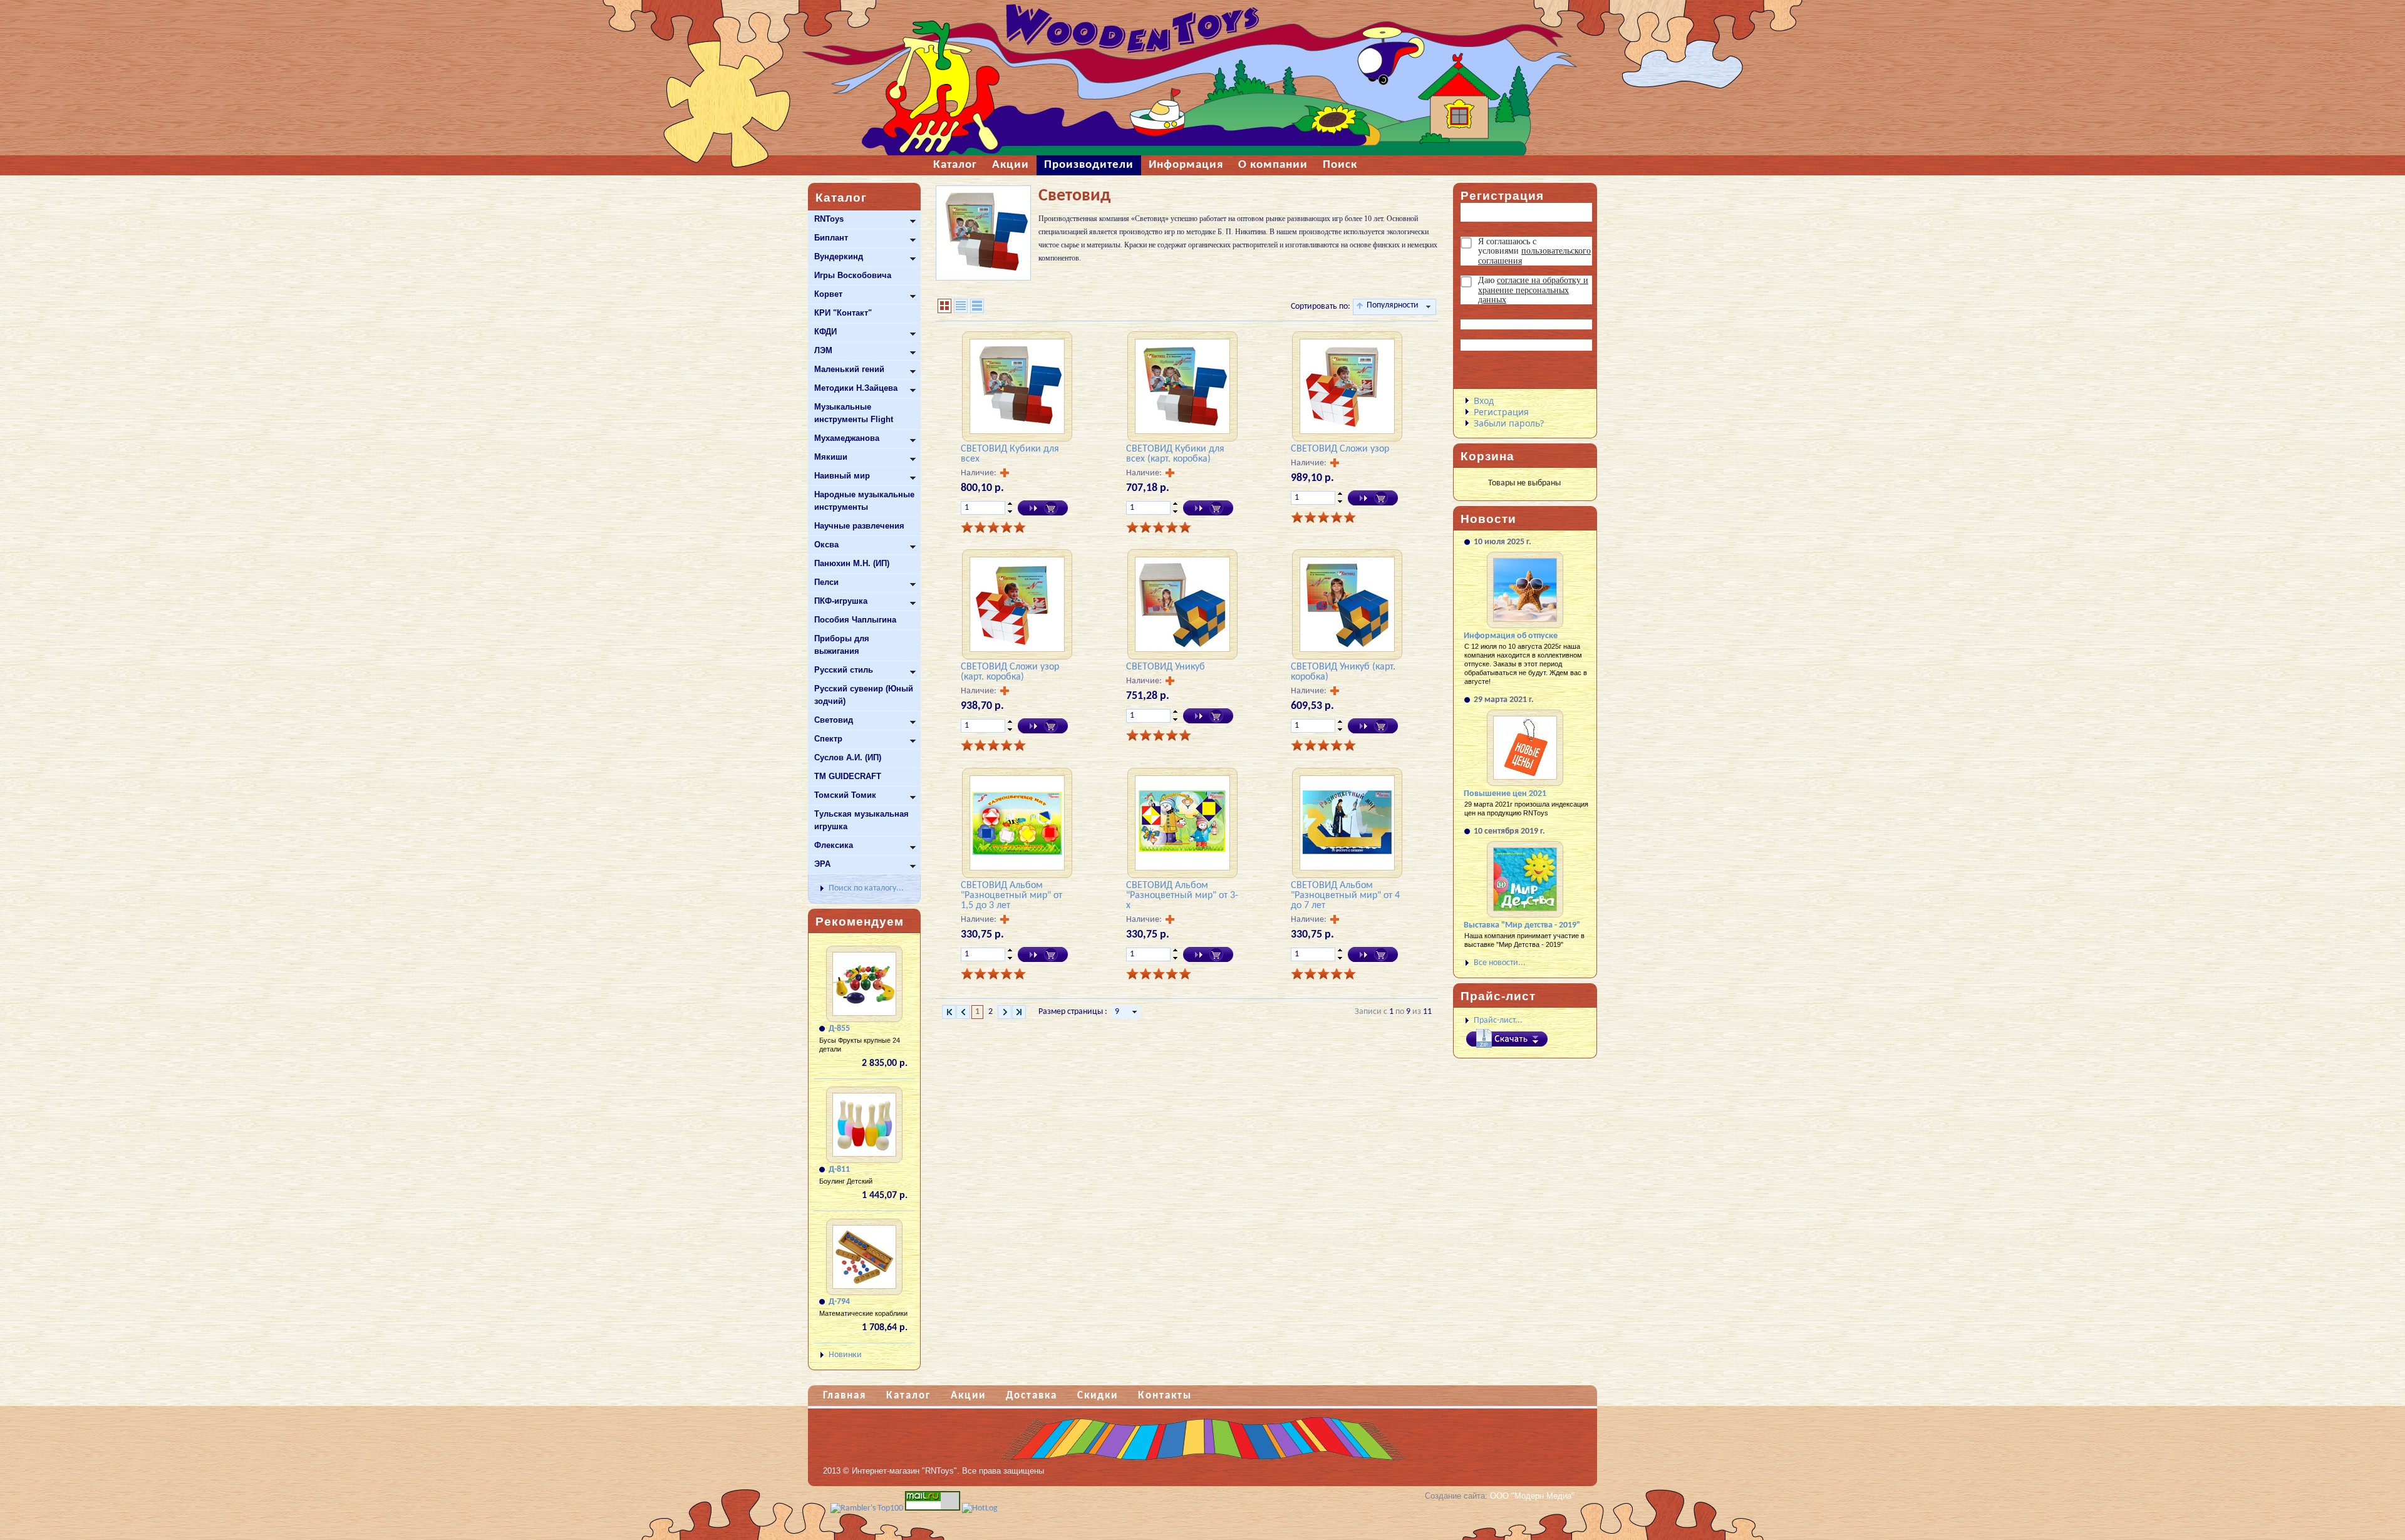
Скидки (1098, 1396)
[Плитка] (944, 306)
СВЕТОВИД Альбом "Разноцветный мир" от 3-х (1182, 896)
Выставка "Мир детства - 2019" (1522, 925)
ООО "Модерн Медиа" (1532, 1496)
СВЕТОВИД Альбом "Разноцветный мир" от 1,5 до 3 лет (1011, 896)
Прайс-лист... (1498, 1021)
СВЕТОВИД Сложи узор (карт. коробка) (1010, 672)
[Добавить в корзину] (1043, 508)
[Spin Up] (1010, 504)
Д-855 (839, 1029)
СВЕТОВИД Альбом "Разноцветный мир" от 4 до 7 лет (1345, 896)
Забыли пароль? (1509, 423)
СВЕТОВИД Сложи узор (1340, 449)
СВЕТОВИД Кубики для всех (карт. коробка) (1175, 454)
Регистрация (1501, 412)
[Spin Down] (1010, 512)
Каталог (908, 1396)
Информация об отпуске (1511, 636)
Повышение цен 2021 (1505, 794)
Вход (1484, 401)
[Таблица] (961, 306)
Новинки (845, 1355)
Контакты (1165, 1396)
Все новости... (1500, 963)
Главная (845, 1396)
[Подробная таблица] (977, 306)
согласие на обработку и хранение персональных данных (1533, 290)
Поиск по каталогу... (866, 888)
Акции (968, 1396)
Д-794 (839, 1302)
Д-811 (839, 1170)
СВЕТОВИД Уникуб (1166, 667)
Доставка (1032, 1396)
